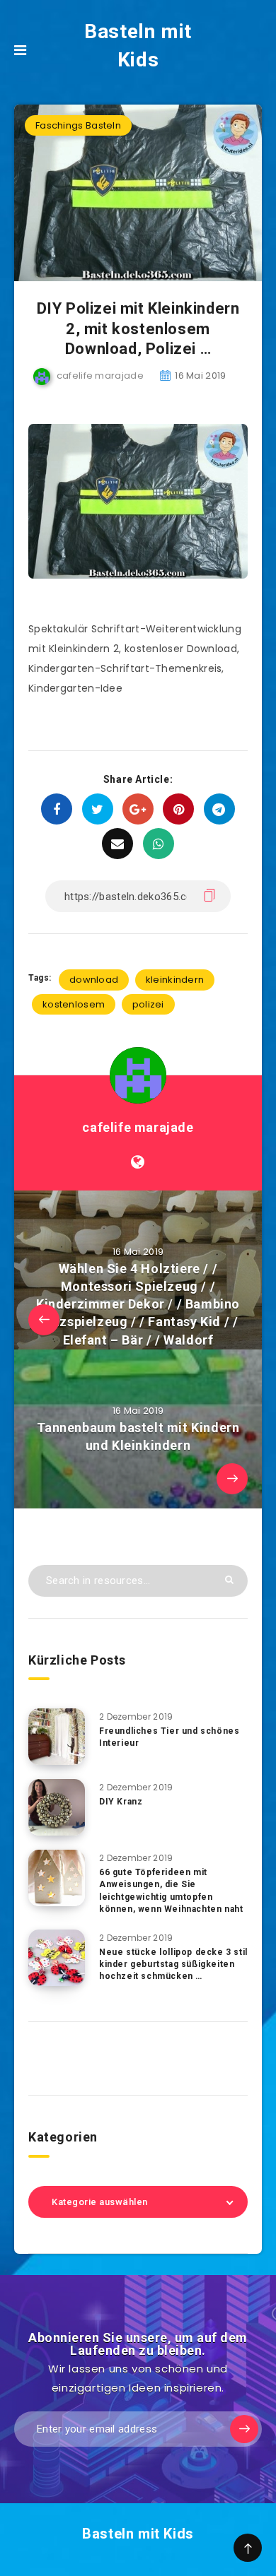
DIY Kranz (121, 1802)
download (94, 980)
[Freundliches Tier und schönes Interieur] (57, 1737)
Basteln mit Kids (138, 46)
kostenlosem (74, 1004)
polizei (148, 1004)
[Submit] (229, 1579)
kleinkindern (175, 980)
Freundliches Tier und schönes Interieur (169, 1737)
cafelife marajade (138, 1127)
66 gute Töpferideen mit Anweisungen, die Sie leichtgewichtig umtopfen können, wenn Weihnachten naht (171, 1891)
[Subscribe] (244, 2429)
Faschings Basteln (78, 125)
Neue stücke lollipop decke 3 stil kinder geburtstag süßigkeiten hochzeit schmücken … (173, 1965)
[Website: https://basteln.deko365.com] (138, 1162)
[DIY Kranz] (57, 1807)
